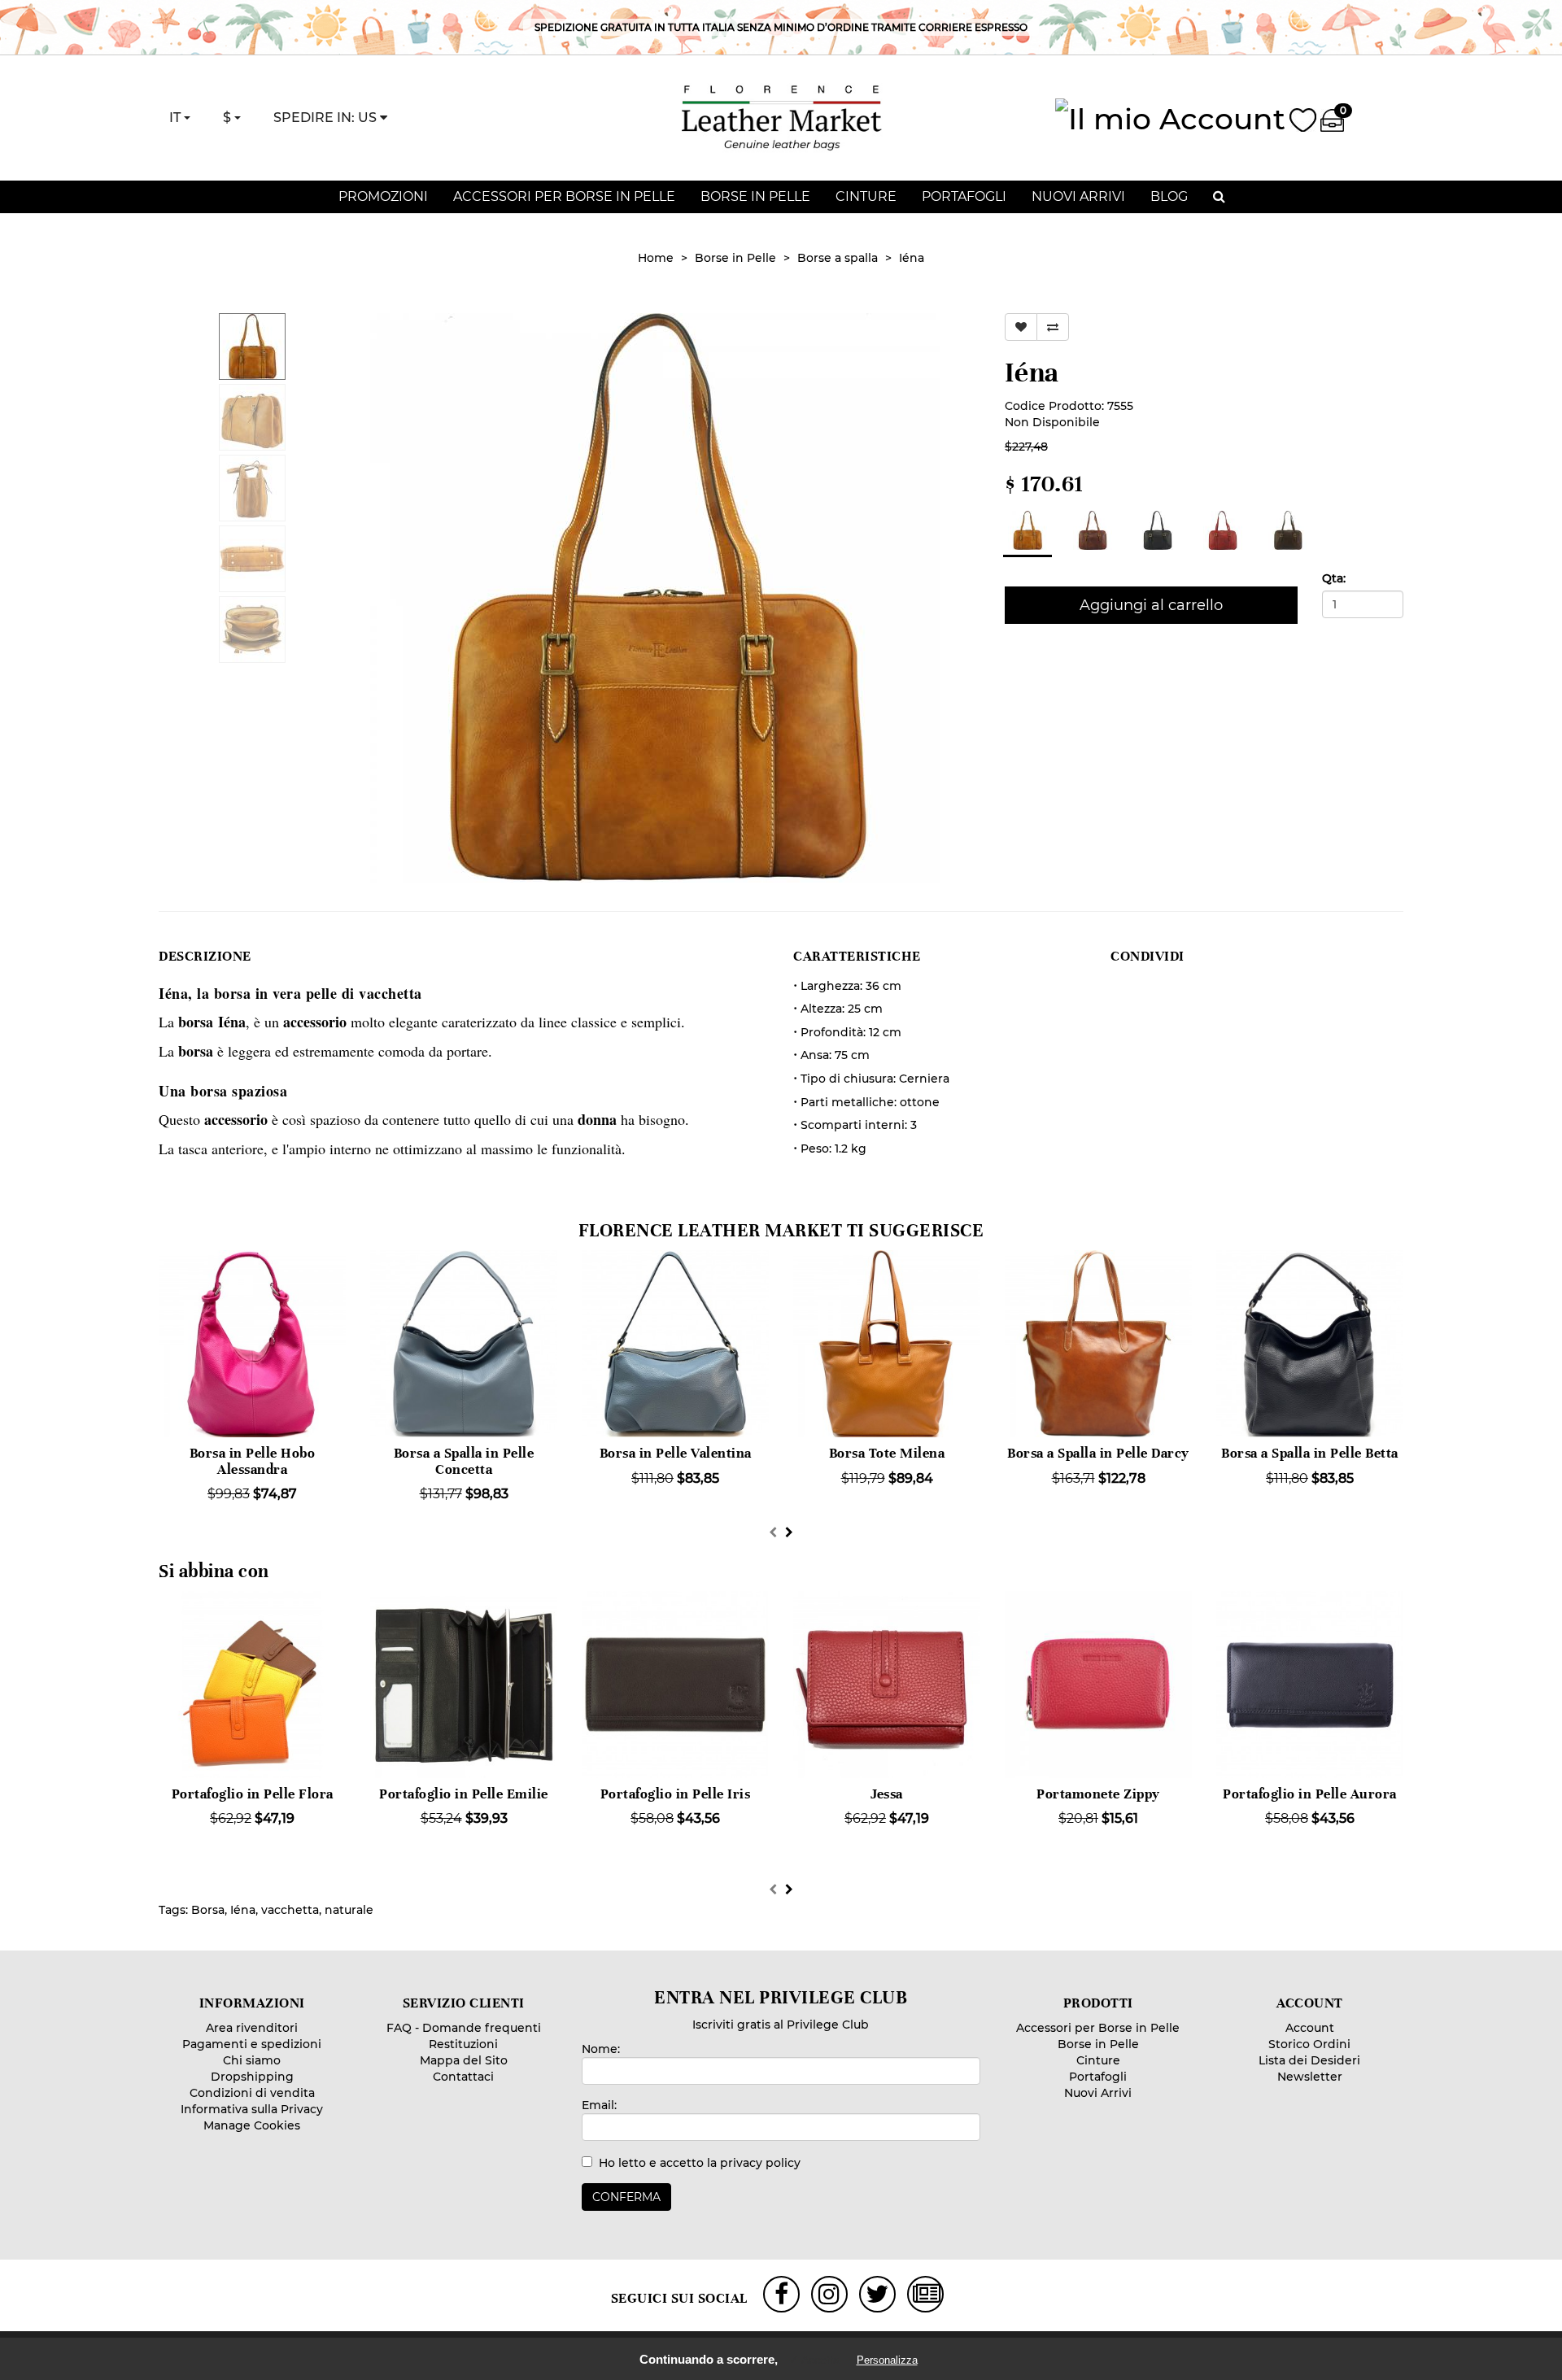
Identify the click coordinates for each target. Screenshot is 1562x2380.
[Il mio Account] (1170, 116)
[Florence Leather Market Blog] (927, 2294)
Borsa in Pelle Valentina (676, 1453)
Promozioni (383, 196)
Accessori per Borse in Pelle (564, 196)
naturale (349, 1910)
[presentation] (773, 1532)
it (177, 118)
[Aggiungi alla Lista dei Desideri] (1021, 327)
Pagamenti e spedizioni (252, 2044)
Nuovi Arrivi (1078, 196)
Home (656, 258)
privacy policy (760, 2163)
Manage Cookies (252, 2125)
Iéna (912, 258)
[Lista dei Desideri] (1303, 117)
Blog (1169, 196)
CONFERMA (626, 2197)
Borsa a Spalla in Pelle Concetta (464, 1461)
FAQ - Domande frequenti (464, 2028)
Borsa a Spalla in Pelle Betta (1310, 1453)
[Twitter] (877, 2294)
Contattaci (463, 2077)
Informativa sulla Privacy (252, 2109)
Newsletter (1310, 2077)
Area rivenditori (252, 2028)
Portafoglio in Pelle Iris (676, 1794)
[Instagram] (829, 2294)
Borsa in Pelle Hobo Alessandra (253, 1461)
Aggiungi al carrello (1151, 605)
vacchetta (290, 1910)
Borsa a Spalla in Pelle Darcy (1098, 1453)
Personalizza (887, 2360)
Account (1310, 2028)
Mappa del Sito (464, 2060)
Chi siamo (252, 2060)
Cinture (866, 196)
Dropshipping (252, 2077)
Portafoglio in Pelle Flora (253, 1794)
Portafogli (964, 196)
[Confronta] (1053, 327)
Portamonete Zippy (1098, 1794)
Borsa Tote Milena (887, 1453)
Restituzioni (463, 2044)
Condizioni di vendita (252, 2093)
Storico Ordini (1309, 2044)
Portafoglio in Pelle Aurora (1310, 1794)
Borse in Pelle (755, 196)
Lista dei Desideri (1309, 2060)
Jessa (887, 1794)
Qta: (1334, 578)
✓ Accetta (816, 2360)
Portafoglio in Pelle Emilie (464, 1794)
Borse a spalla (838, 258)
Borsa (208, 1910)
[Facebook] (781, 2294)
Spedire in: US (327, 118)
